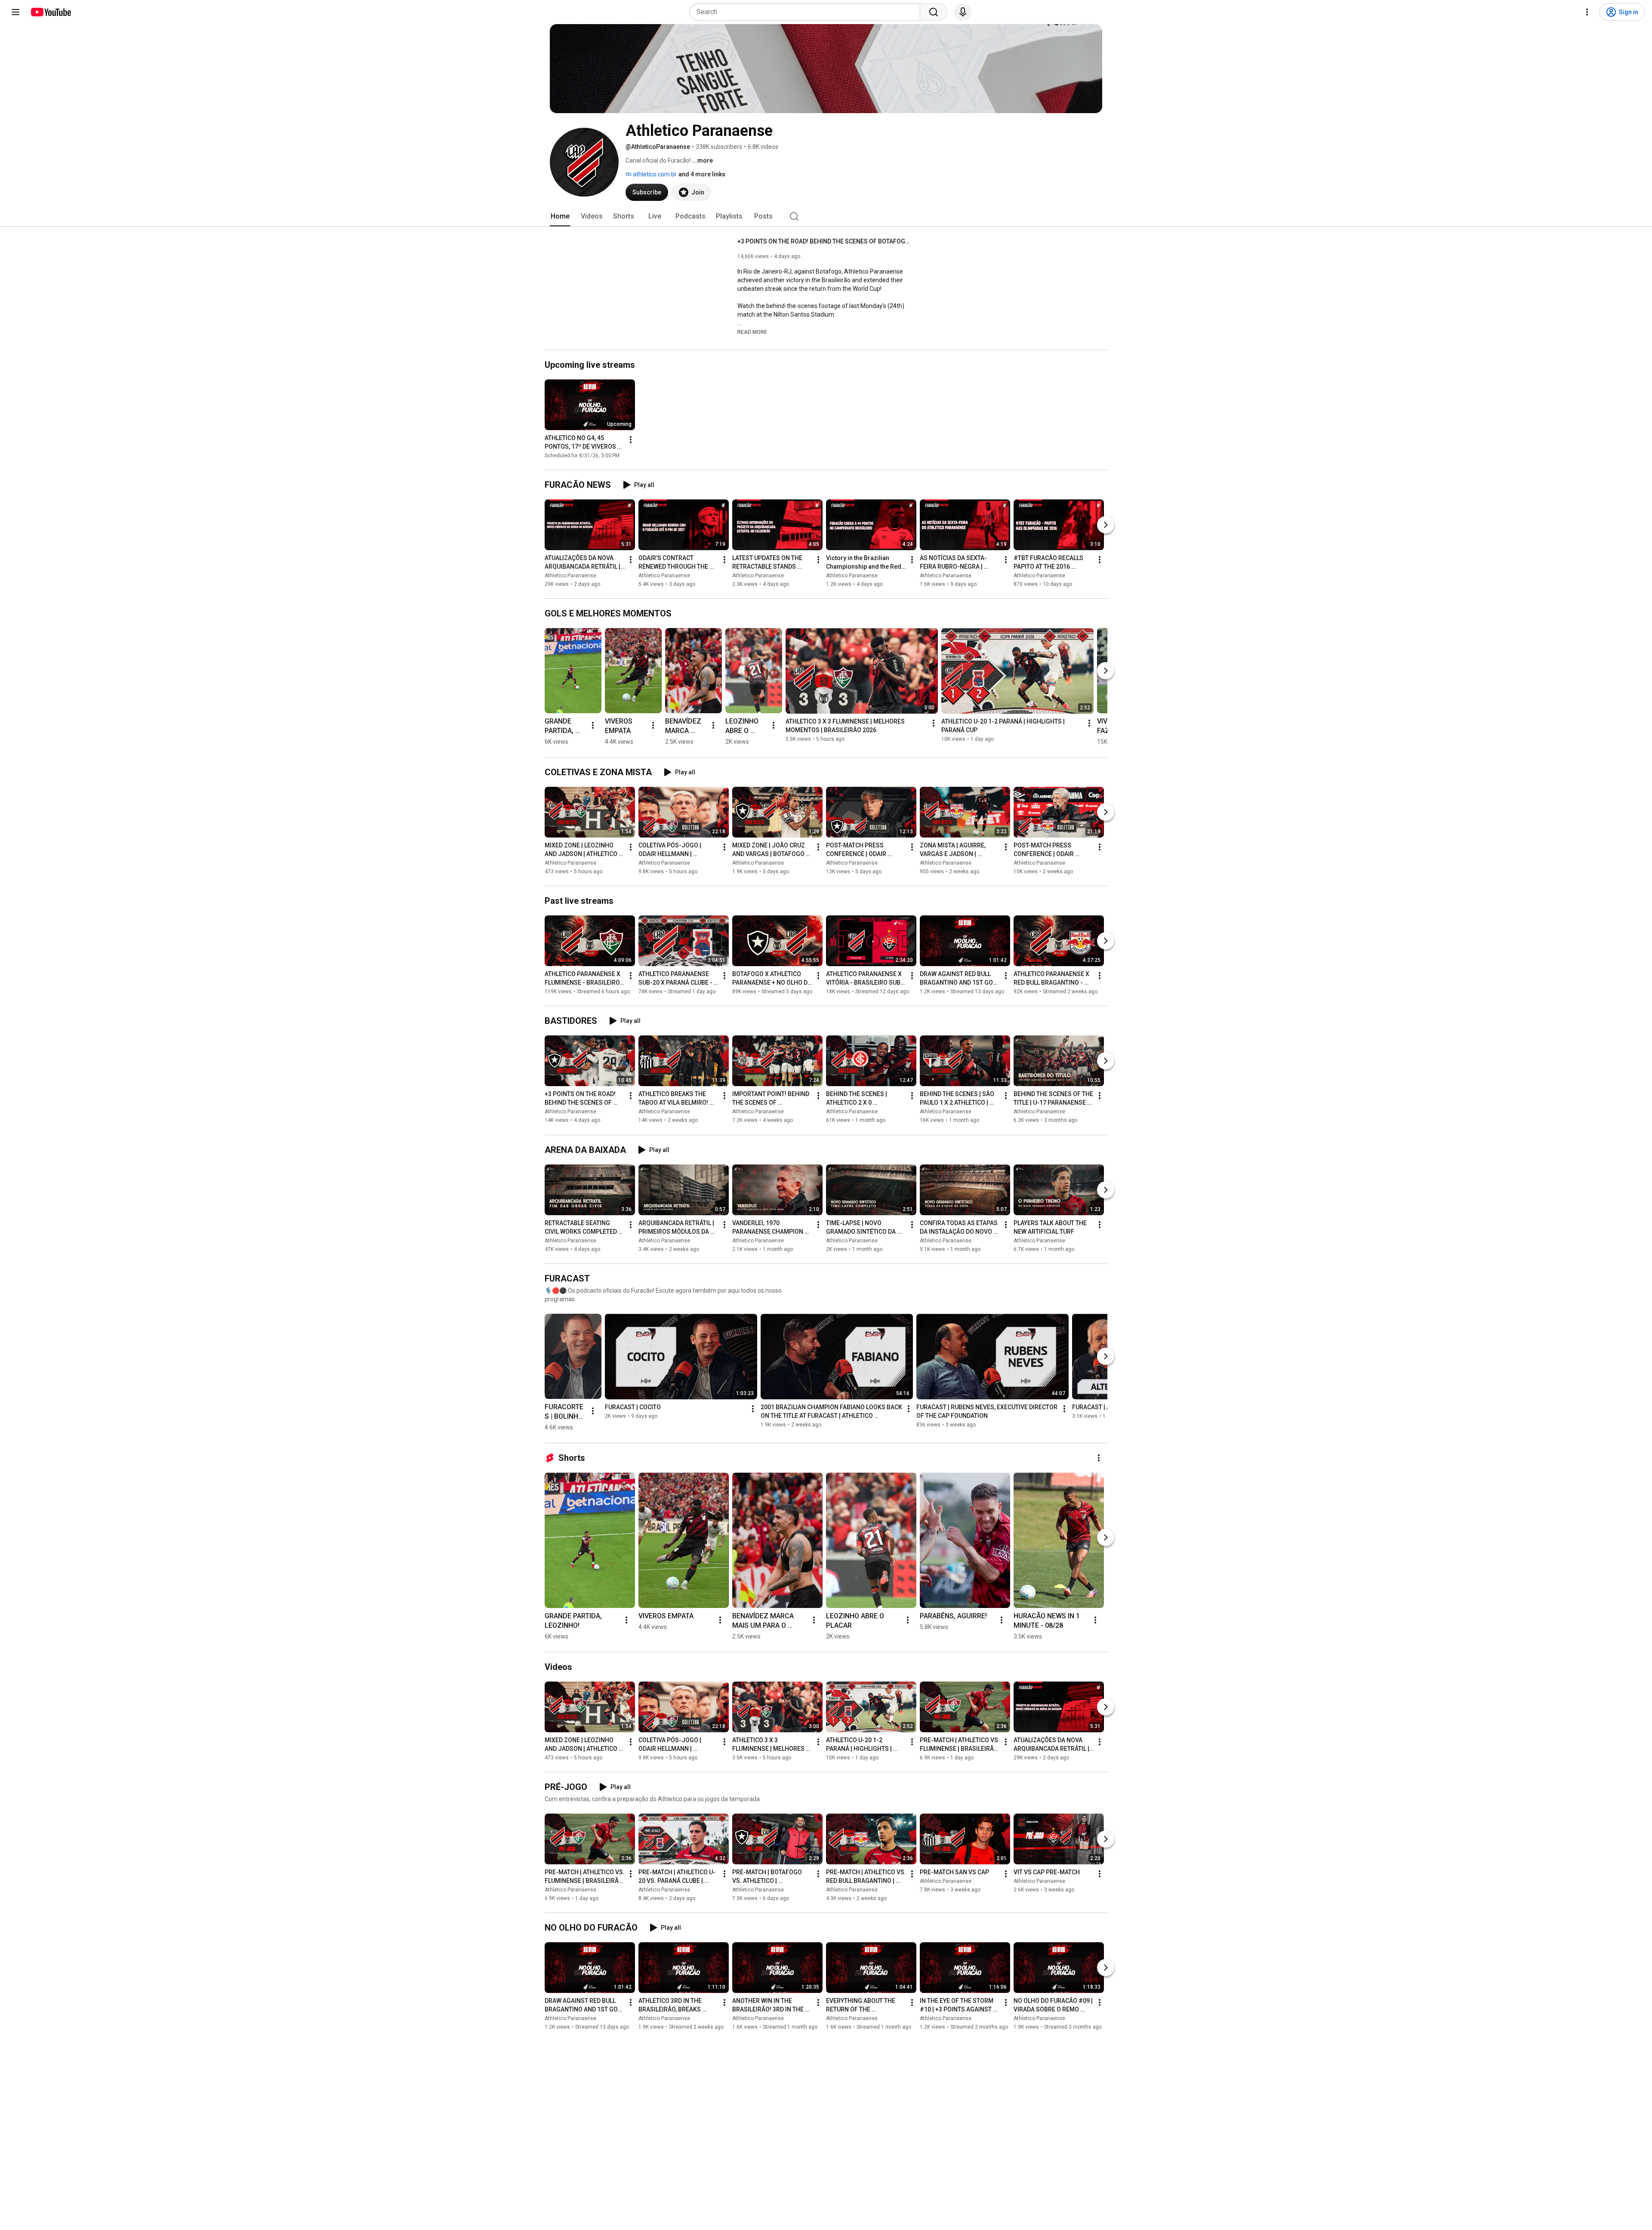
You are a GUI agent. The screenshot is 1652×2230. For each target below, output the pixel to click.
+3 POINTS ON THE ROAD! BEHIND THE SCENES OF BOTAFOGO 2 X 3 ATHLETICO (824, 241)
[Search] (934, 12)
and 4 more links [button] (702, 174)
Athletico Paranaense (570, 576)
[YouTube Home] (51, 12)
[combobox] (807, 12)
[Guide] (15, 12)
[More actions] (631, 440)
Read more (752, 332)
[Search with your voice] (963, 12)
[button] (752, 332)
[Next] (1106, 525)
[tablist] (826, 216)
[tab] (560, 216)
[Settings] (1587, 12)
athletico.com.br (654, 174)
